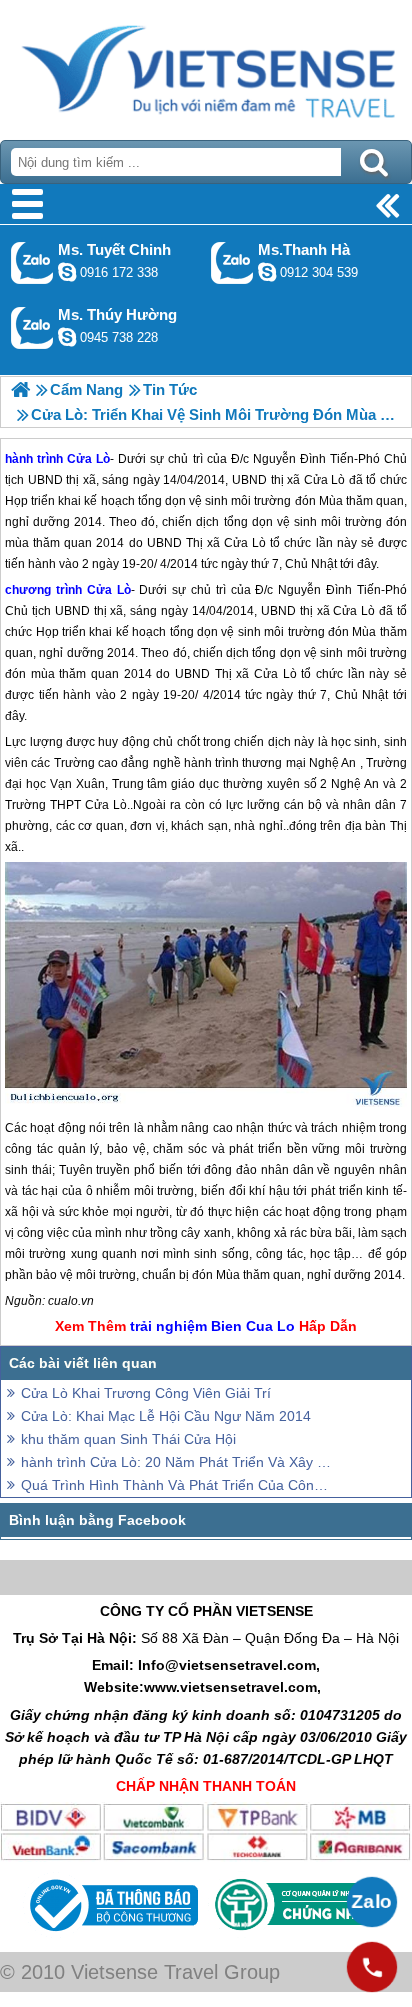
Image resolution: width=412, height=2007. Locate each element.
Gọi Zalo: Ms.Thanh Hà (232, 262)
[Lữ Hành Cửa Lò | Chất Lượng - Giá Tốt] (20, 389)
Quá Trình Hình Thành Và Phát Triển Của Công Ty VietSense (176, 1485)
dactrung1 (67, 337)
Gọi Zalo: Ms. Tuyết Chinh (32, 262)
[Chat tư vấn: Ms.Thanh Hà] (267, 272)
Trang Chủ (206, 65)
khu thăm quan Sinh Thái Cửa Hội (128, 1439)
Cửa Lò (109, 590)
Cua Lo (270, 1326)
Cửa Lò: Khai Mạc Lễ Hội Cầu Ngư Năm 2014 (166, 1416)
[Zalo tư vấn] (372, 1902)
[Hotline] (372, 1967)
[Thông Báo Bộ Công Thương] (111, 1936)
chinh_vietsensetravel (67, 272)
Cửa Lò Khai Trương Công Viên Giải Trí (146, 1393)
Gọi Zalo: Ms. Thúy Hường (32, 327)
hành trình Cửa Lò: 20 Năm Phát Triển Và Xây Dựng (176, 1462)
